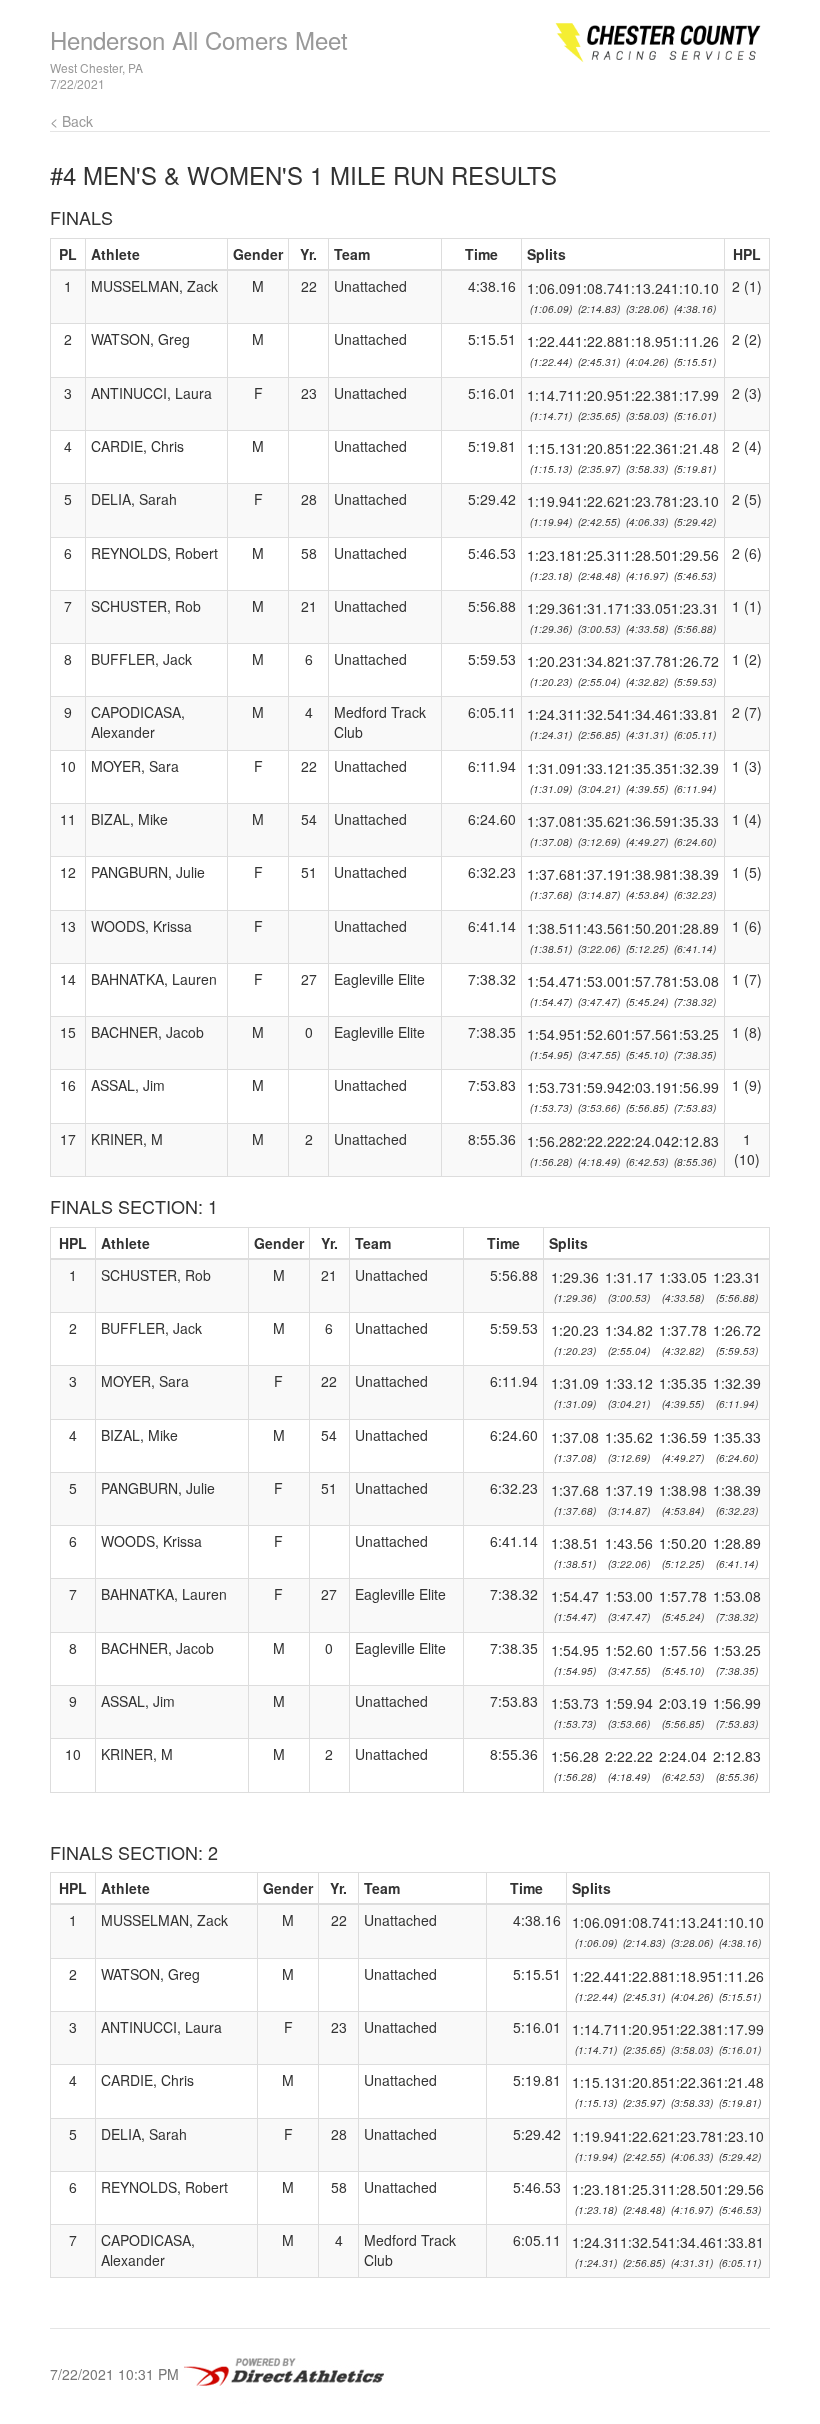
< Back (71, 121)
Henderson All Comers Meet (199, 39)
